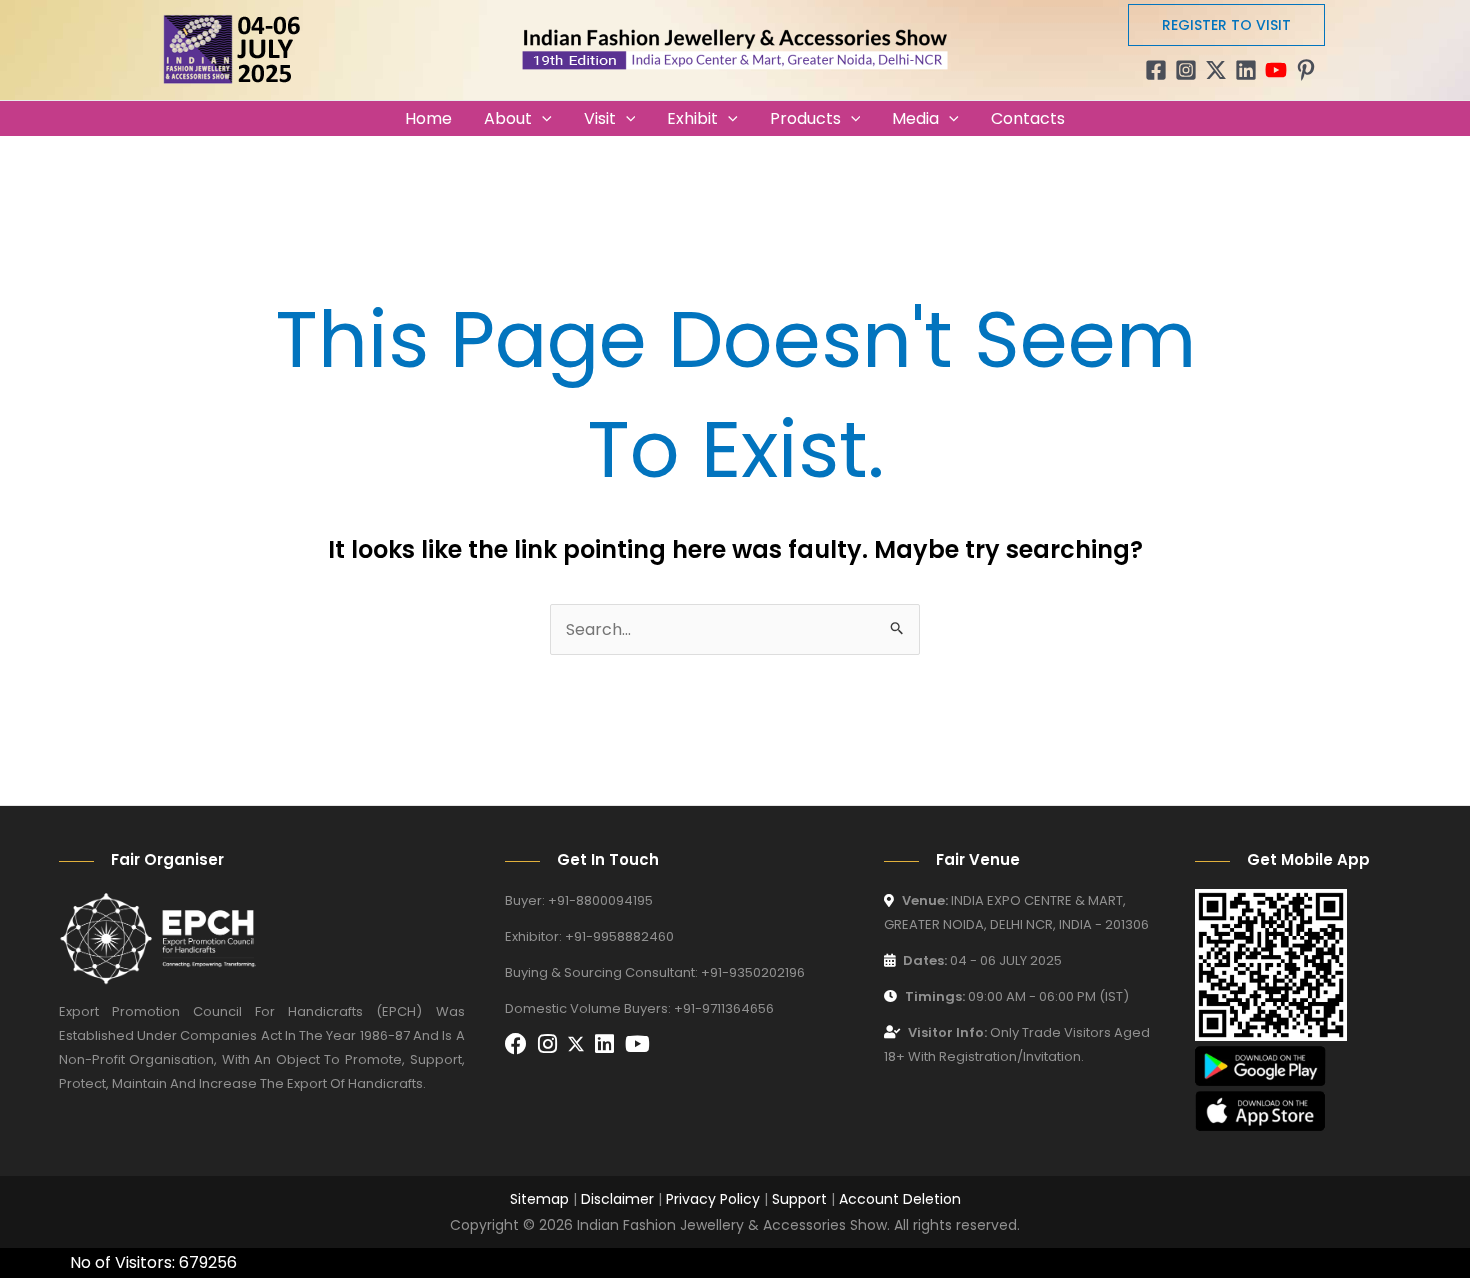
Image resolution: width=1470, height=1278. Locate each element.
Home (428, 118)
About (508, 118)
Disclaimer (617, 1199)
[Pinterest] (1306, 70)
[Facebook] (1156, 70)
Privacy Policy (713, 1199)
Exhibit (692, 118)
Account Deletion (900, 1199)
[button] (1226, 25)
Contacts (1028, 118)
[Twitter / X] (1216, 70)
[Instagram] (1186, 70)
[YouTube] (1276, 70)
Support (799, 1199)
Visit (600, 118)
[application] (542, 118)
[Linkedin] (1246, 70)
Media (915, 118)
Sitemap (539, 1199)
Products (805, 118)
